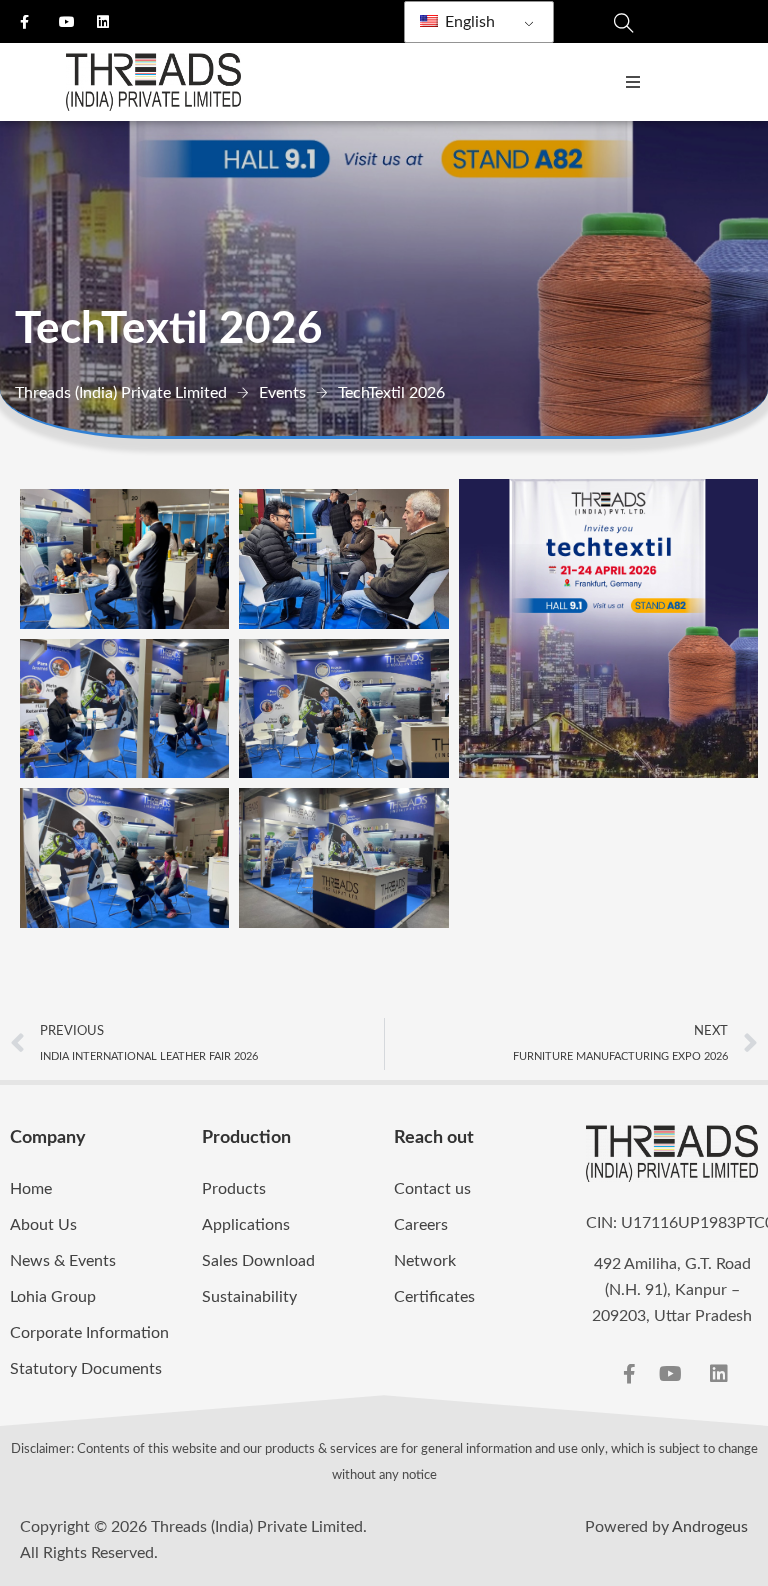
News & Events (63, 1261)
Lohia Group (53, 1297)
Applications (246, 1225)
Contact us (432, 1189)
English (468, 22)
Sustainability (249, 1297)
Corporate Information (89, 1333)
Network (425, 1261)
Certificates (434, 1297)
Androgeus (710, 1527)
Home (31, 1189)
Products (234, 1189)
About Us (43, 1225)
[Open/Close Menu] (632, 82)
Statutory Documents (86, 1369)
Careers (421, 1225)
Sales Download (258, 1261)
